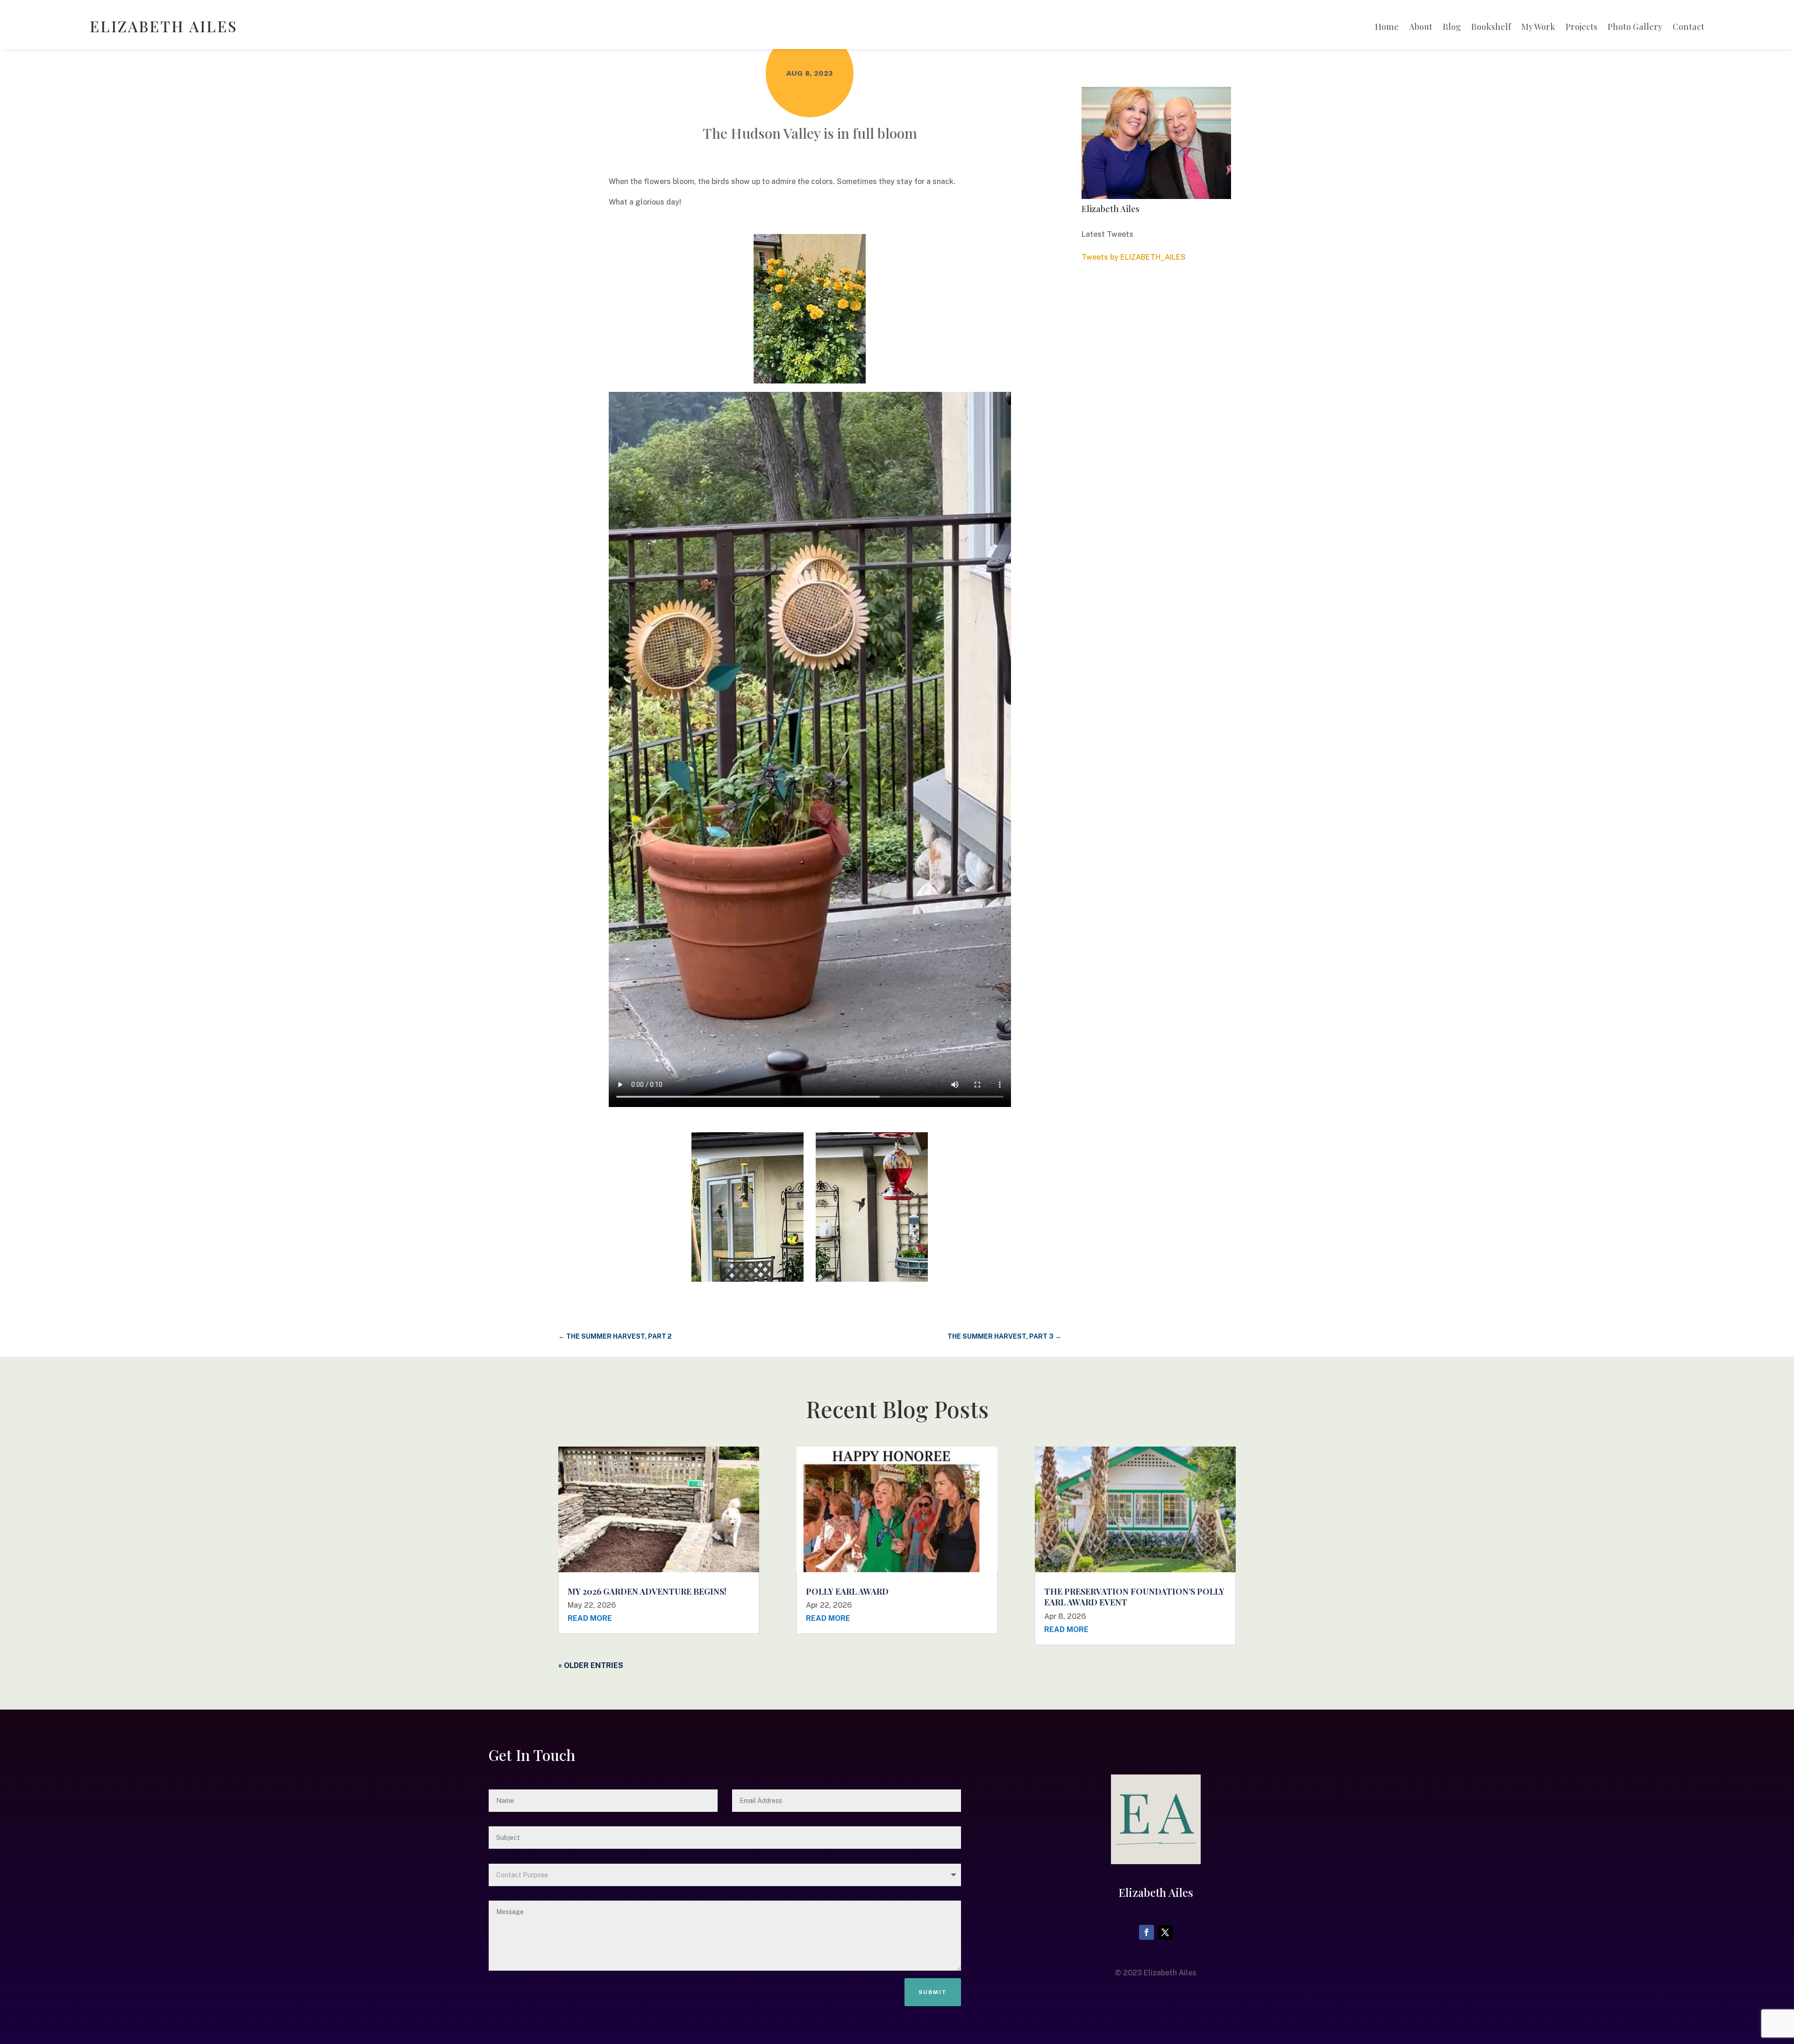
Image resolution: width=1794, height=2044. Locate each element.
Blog (1452, 28)
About (1421, 28)
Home (1387, 28)
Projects (1581, 28)
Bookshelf (1491, 28)
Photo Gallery (1635, 28)
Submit (933, 1992)
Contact (1688, 28)
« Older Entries (591, 1665)
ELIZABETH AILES (164, 26)
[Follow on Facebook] (1146, 1932)
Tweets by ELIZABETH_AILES (1134, 257)
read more (590, 1618)
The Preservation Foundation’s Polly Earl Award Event (1134, 1597)
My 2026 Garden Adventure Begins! (647, 1591)
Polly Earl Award (847, 1591)
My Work (1538, 28)
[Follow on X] (1165, 1932)
